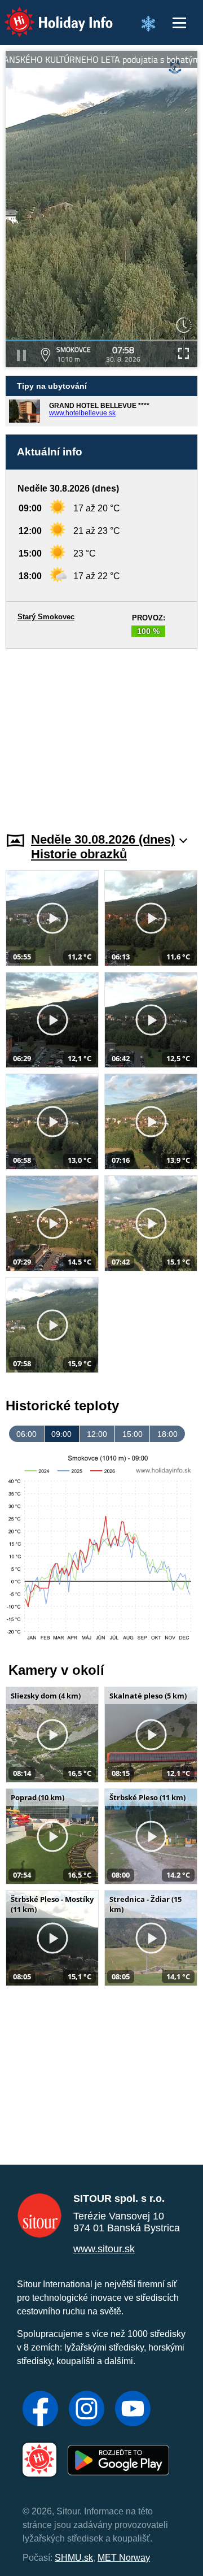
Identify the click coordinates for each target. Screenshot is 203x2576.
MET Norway (124, 2558)
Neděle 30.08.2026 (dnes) (103, 839)
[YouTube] (133, 2410)
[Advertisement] (101, 733)
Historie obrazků (79, 854)
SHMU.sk (74, 2558)
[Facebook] (40, 2410)
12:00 (97, 1434)
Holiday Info (48, 14)
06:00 (27, 1434)
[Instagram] (87, 2410)
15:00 (133, 1434)
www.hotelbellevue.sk (82, 413)
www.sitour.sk (104, 2249)
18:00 (167, 1434)
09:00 (61, 1434)
